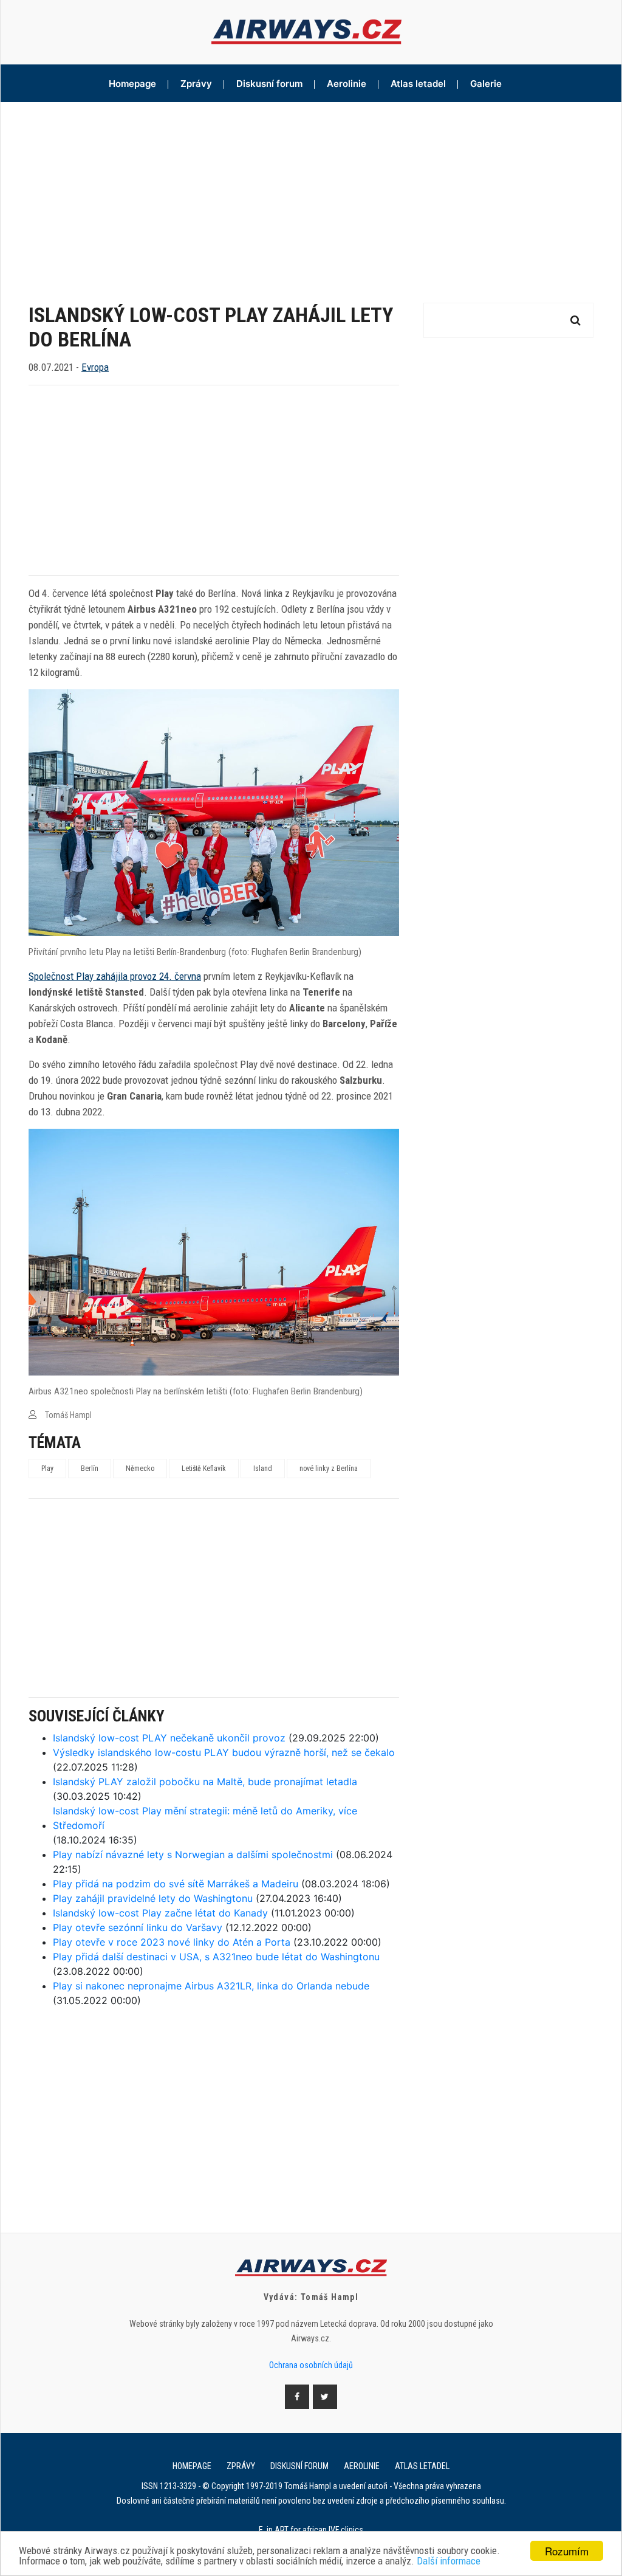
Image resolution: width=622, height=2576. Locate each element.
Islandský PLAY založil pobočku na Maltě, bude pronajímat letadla (205, 1782)
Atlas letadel (418, 84)
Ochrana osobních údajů (311, 2365)
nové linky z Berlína (329, 1469)
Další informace (449, 2561)
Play (47, 1469)
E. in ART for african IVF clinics (311, 2530)
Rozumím (567, 2551)
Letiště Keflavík (204, 1469)
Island (263, 1469)
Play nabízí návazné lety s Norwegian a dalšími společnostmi (193, 1855)
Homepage (132, 84)
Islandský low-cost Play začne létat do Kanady (160, 1913)
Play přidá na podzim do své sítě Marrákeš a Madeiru (176, 1884)
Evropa (95, 367)
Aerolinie (347, 84)
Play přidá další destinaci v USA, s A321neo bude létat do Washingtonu (216, 1957)
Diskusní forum (269, 84)
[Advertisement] (311, 193)
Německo (140, 1469)
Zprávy (196, 84)
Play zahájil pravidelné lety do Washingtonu (153, 1898)
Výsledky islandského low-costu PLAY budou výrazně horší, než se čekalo (224, 1752)
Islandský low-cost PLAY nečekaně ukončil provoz (169, 1738)
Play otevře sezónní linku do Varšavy (138, 1927)
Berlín (90, 1469)
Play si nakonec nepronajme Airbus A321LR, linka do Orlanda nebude (211, 1986)
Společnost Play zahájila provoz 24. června (115, 976)
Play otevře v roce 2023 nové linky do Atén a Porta (172, 1942)
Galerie (486, 84)
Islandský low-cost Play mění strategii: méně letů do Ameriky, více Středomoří (205, 1818)
